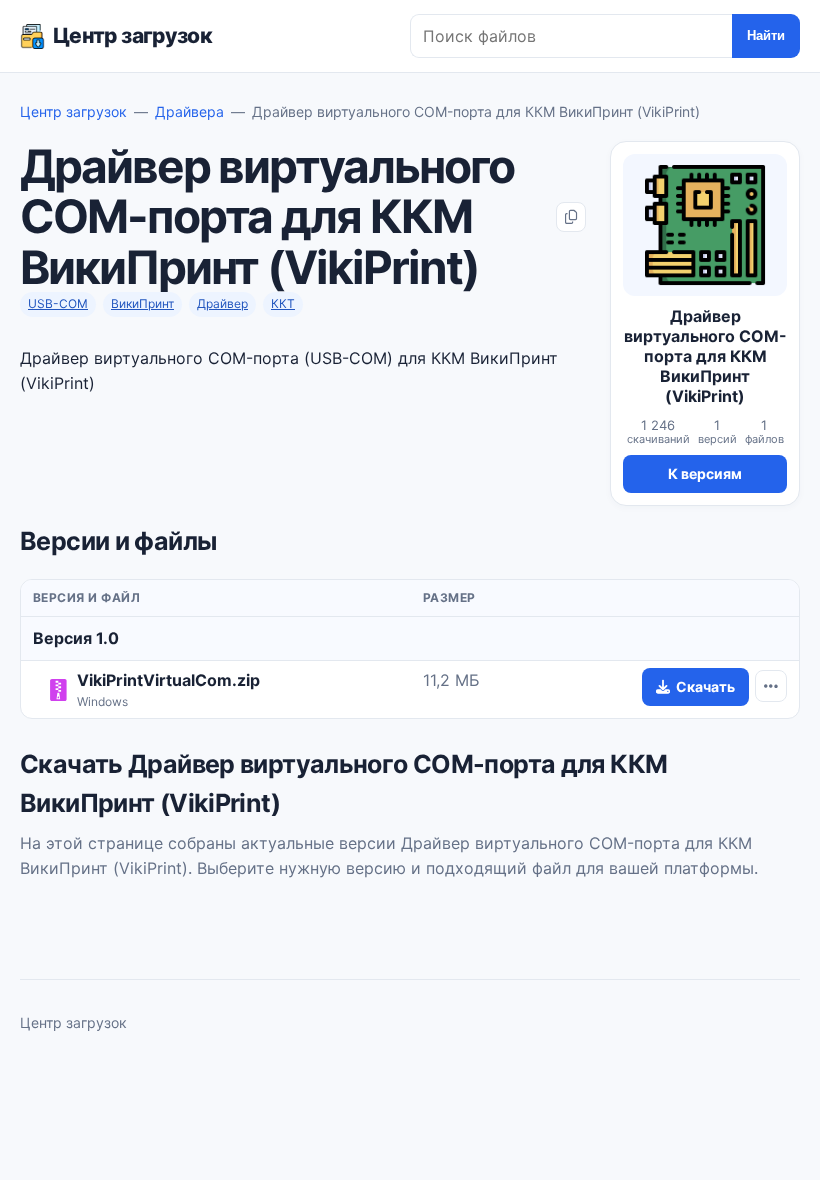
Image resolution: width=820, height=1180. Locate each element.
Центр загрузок (132, 35)
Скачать (705, 686)
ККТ (283, 303)
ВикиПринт (142, 303)
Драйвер (222, 303)
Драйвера (189, 111)
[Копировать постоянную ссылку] (571, 217)
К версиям (705, 473)
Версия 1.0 (76, 638)
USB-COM (58, 303)
